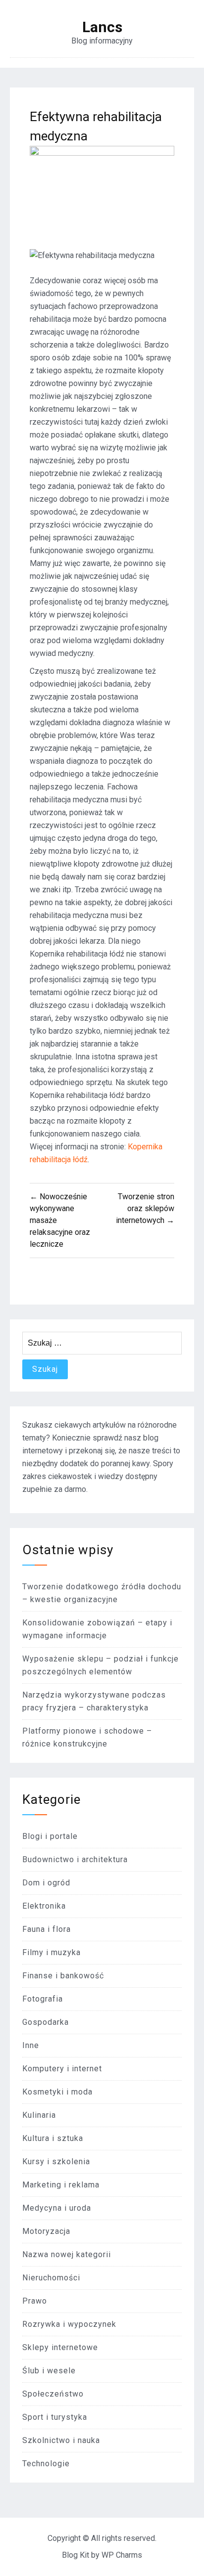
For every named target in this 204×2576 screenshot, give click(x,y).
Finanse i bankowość (63, 1976)
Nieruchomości (51, 2278)
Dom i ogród (46, 1883)
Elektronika (44, 1906)
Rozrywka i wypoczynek (69, 2324)
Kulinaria (39, 2115)
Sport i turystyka (55, 2417)
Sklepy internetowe (60, 2347)
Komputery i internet (62, 2069)
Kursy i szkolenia (56, 2161)
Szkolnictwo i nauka (61, 2440)
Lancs (102, 27)
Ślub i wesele (49, 2371)
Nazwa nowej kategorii (67, 2254)
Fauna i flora (47, 1929)
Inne (31, 2045)
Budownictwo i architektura (75, 1859)
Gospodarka (46, 2022)
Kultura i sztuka (53, 2138)
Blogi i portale (50, 1836)
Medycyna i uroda (57, 2208)
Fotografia (43, 1999)
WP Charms (122, 2555)
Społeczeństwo (53, 2394)
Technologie (46, 2464)
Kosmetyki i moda (57, 2092)
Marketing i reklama (61, 2185)
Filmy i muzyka (51, 1952)
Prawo (35, 2301)
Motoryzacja (46, 2231)
